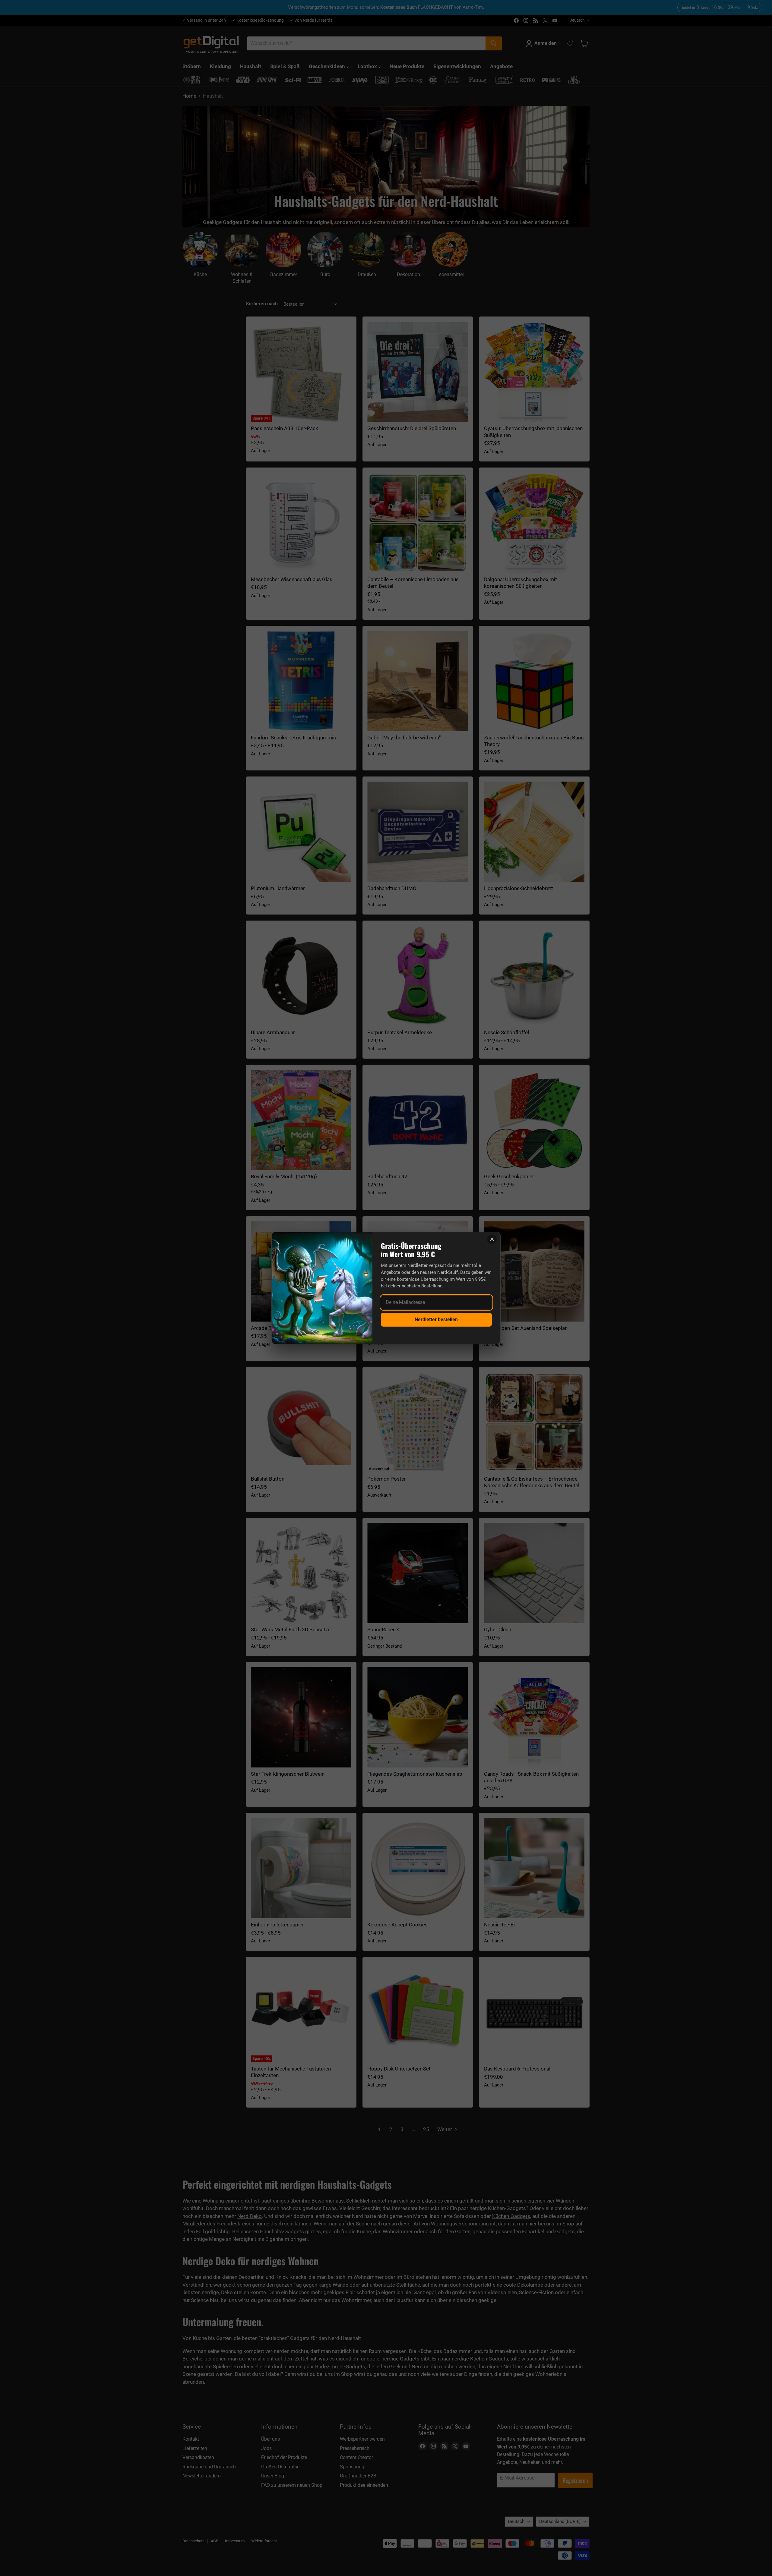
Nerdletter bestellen (436, 1319)
